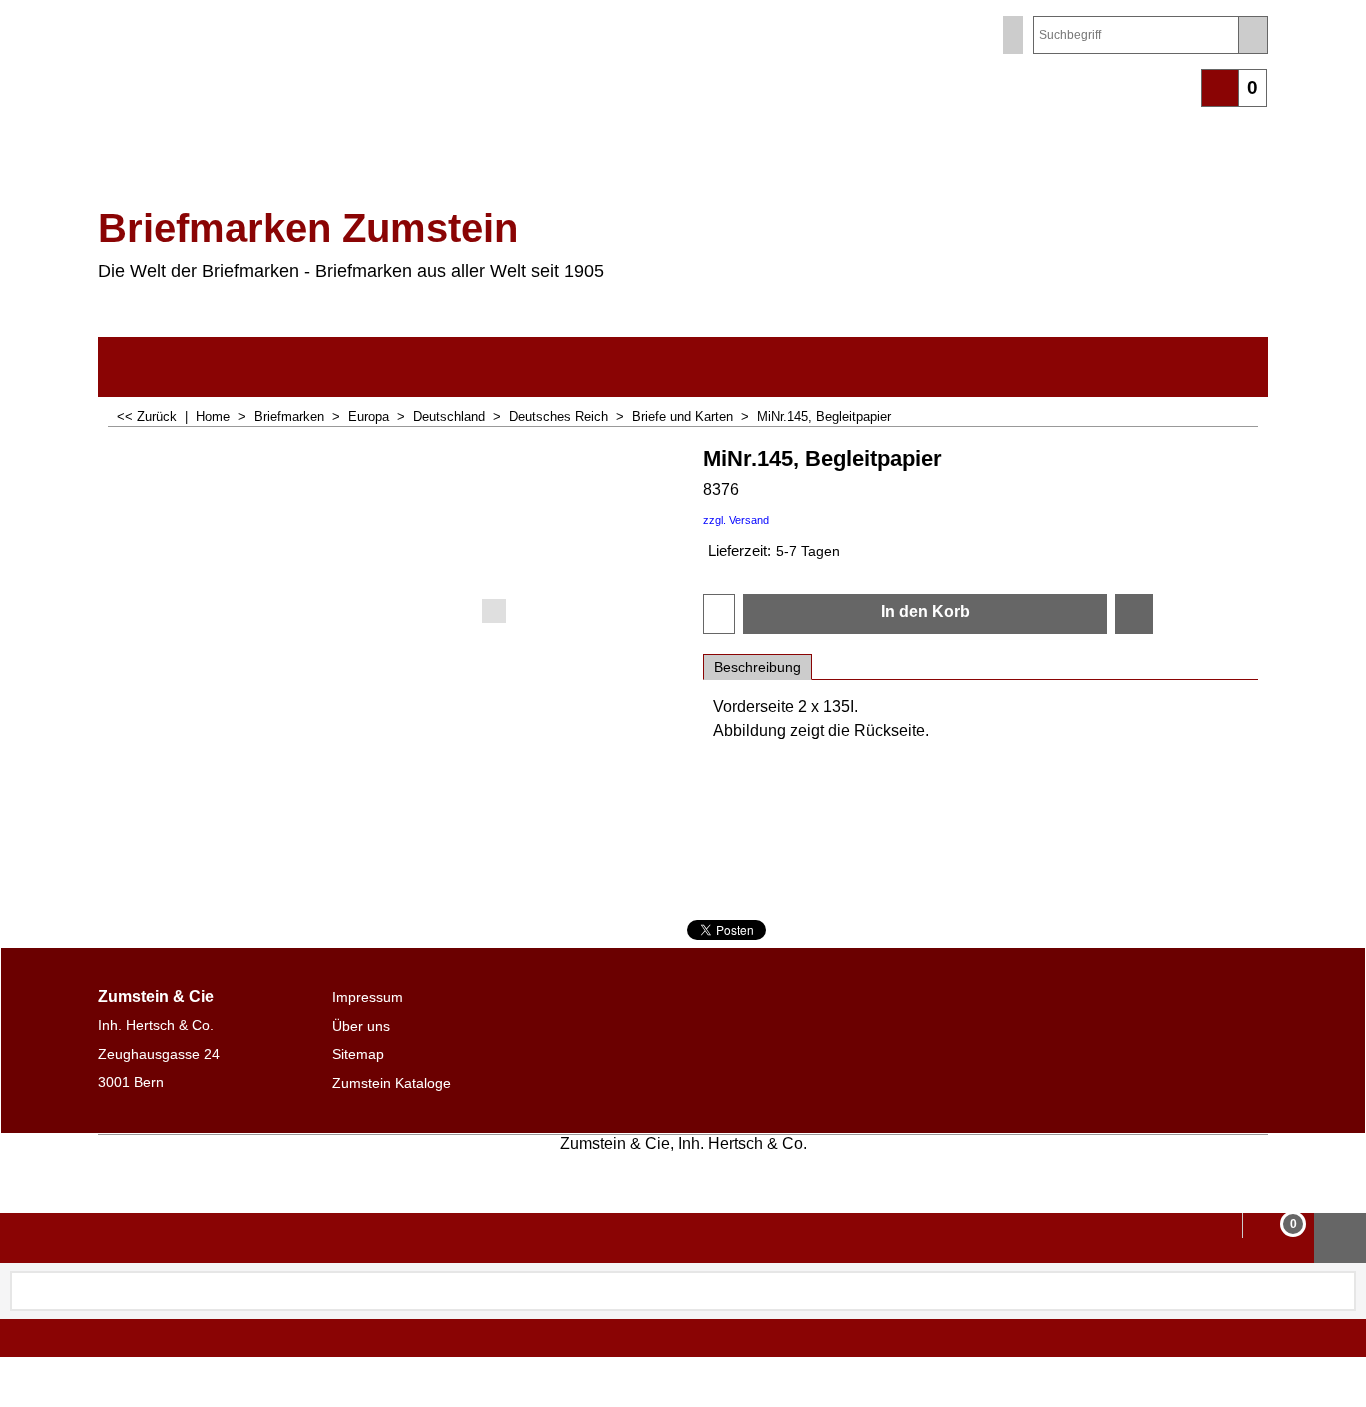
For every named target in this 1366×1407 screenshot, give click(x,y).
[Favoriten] (1134, 614)
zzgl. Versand (736, 520)
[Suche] (1252, 35)
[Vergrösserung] (390, 533)
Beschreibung (757, 667)
